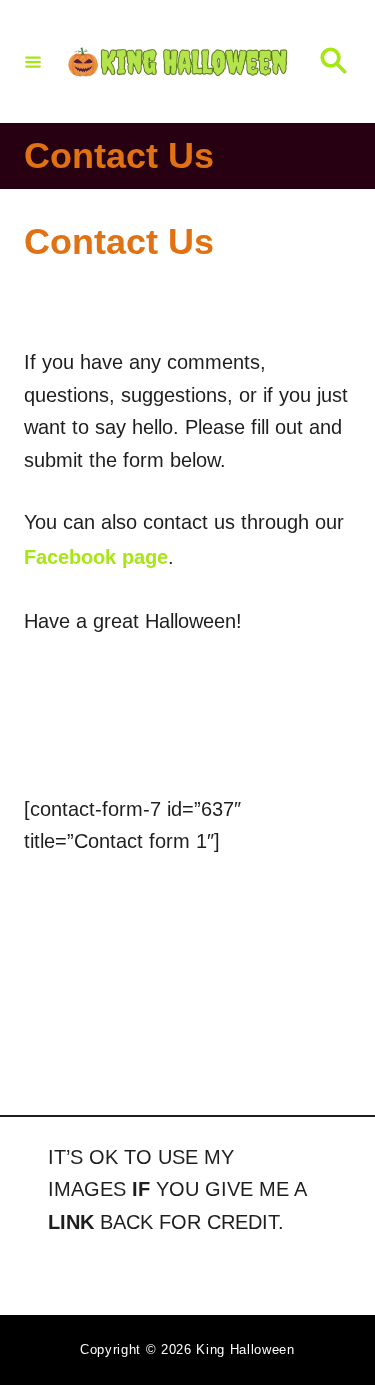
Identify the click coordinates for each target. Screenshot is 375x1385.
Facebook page (96, 557)
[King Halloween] (179, 62)
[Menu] (33, 61)
